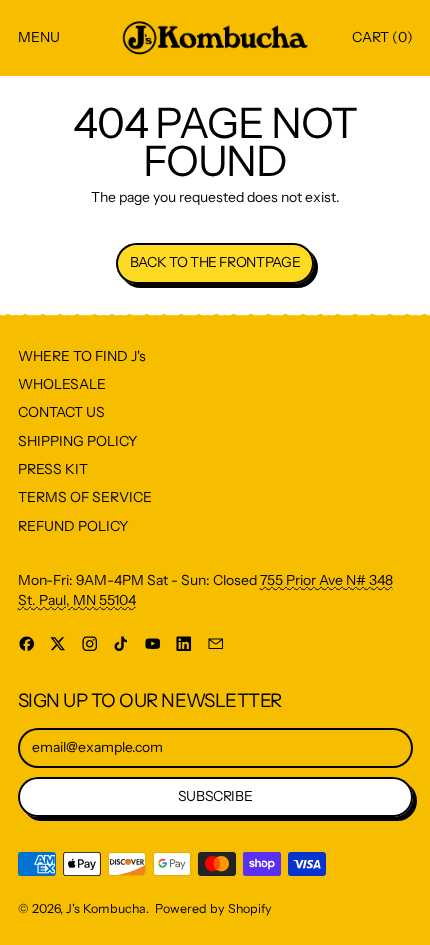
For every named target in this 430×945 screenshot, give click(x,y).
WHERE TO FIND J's (82, 356)
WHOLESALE (62, 384)
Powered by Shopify (213, 908)
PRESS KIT (53, 469)
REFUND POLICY (73, 526)
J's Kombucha (106, 908)
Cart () (382, 41)
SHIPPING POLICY (77, 441)
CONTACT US (61, 412)
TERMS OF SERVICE (85, 497)
